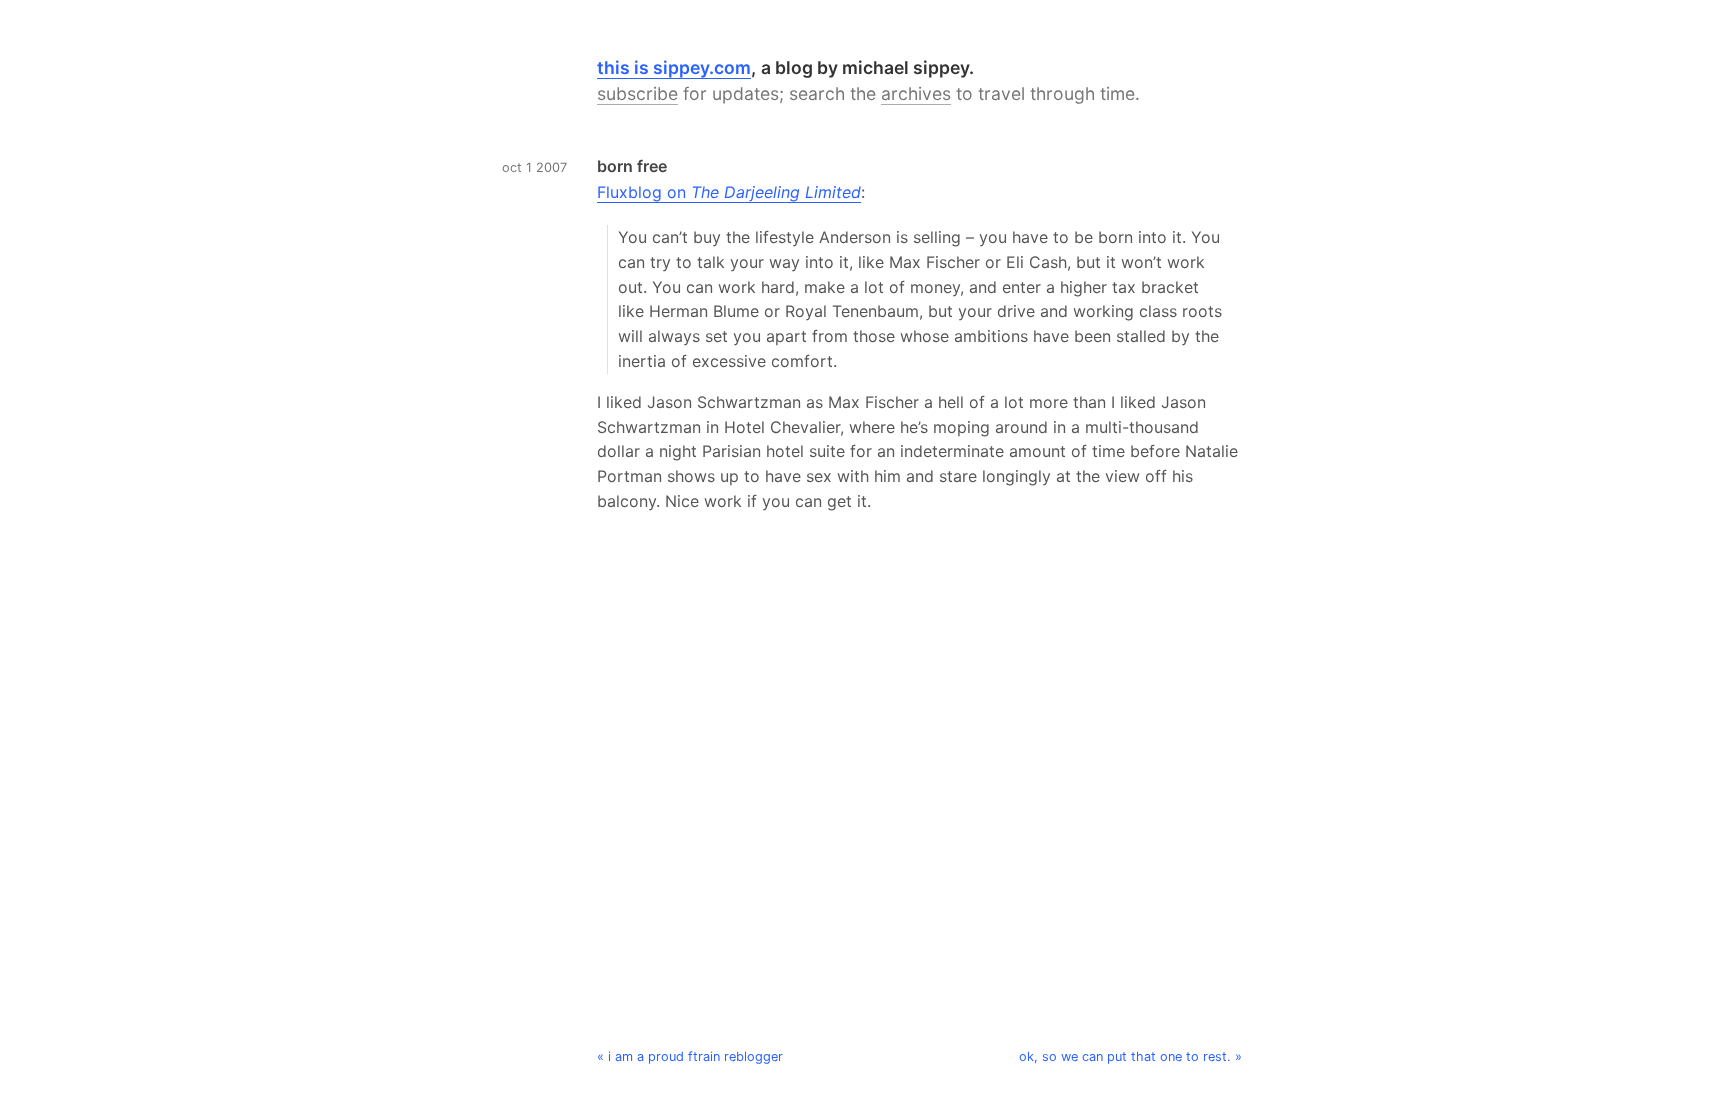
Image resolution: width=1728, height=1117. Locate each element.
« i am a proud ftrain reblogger (690, 1056)
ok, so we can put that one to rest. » (1130, 1056)
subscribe (637, 93)
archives (916, 93)
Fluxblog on (729, 192)
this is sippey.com (674, 67)
